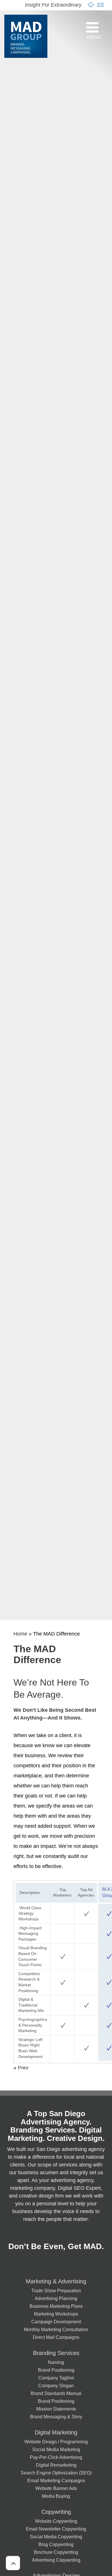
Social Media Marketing (56, 2449)
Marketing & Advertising (56, 2281)
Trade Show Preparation (56, 2291)
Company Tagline (56, 2378)
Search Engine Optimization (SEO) (56, 2473)
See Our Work (62, 2570)
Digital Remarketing (56, 2465)
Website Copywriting (56, 2521)
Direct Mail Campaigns (56, 2337)
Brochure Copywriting (56, 2552)
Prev (23, 2068)
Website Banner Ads (56, 2488)
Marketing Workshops (56, 2314)
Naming (56, 2362)
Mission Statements (56, 2409)
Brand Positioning (56, 2370)
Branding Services (56, 2353)
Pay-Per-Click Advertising (56, 2457)
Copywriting (56, 2512)
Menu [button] (94, 37)
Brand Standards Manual (56, 2393)
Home (20, 1634)
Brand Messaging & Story (56, 2417)
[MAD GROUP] (26, 36)
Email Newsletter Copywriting (56, 2529)
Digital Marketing (56, 2432)
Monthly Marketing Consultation (56, 2329)
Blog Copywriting (56, 2544)
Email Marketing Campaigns (56, 2480)
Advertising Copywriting (56, 2560)
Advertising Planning (56, 2298)
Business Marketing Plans (56, 2306)
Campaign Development (56, 2322)
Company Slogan (56, 2385)
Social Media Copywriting (56, 2537)
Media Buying (56, 2496)
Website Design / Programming (56, 2442)
